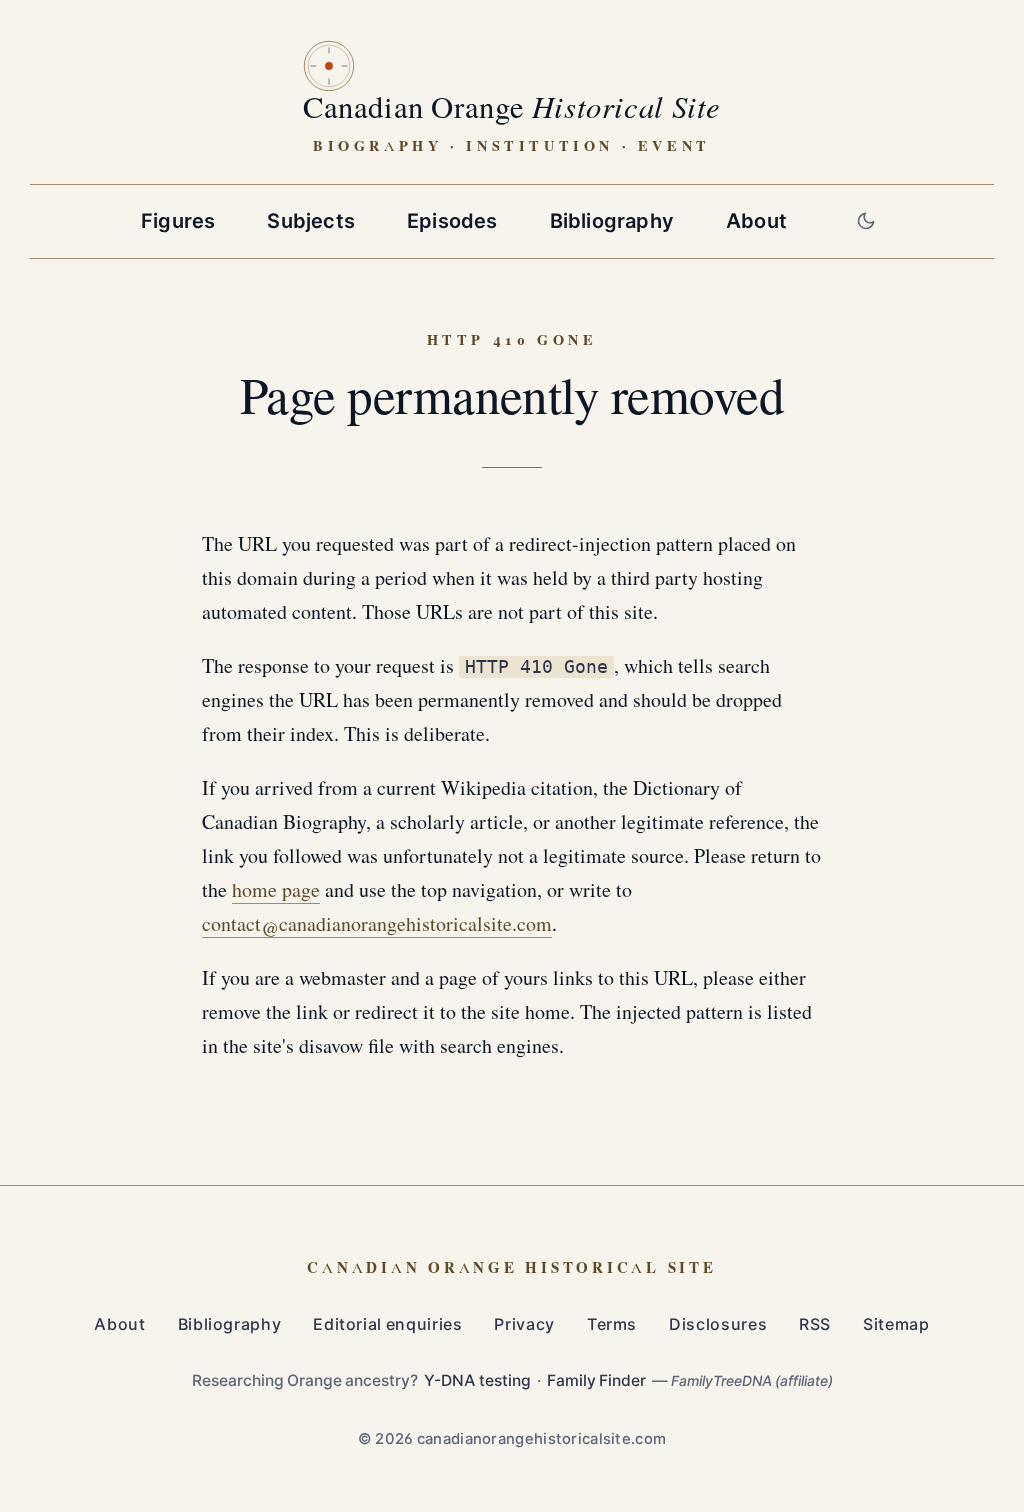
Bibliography (612, 221)
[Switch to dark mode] (866, 221)
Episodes (452, 221)
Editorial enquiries (387, 1324)
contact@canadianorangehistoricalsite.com (377, 925)
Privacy (524, 1324)
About (756, 221)
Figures (178, 221)
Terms (612, 1324)
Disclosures (718, 1324)
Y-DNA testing (477, 1380)
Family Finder (596, 1380)
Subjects (311, 221)
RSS (815, 1324)
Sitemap (896, 1324)
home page (276, 891)
